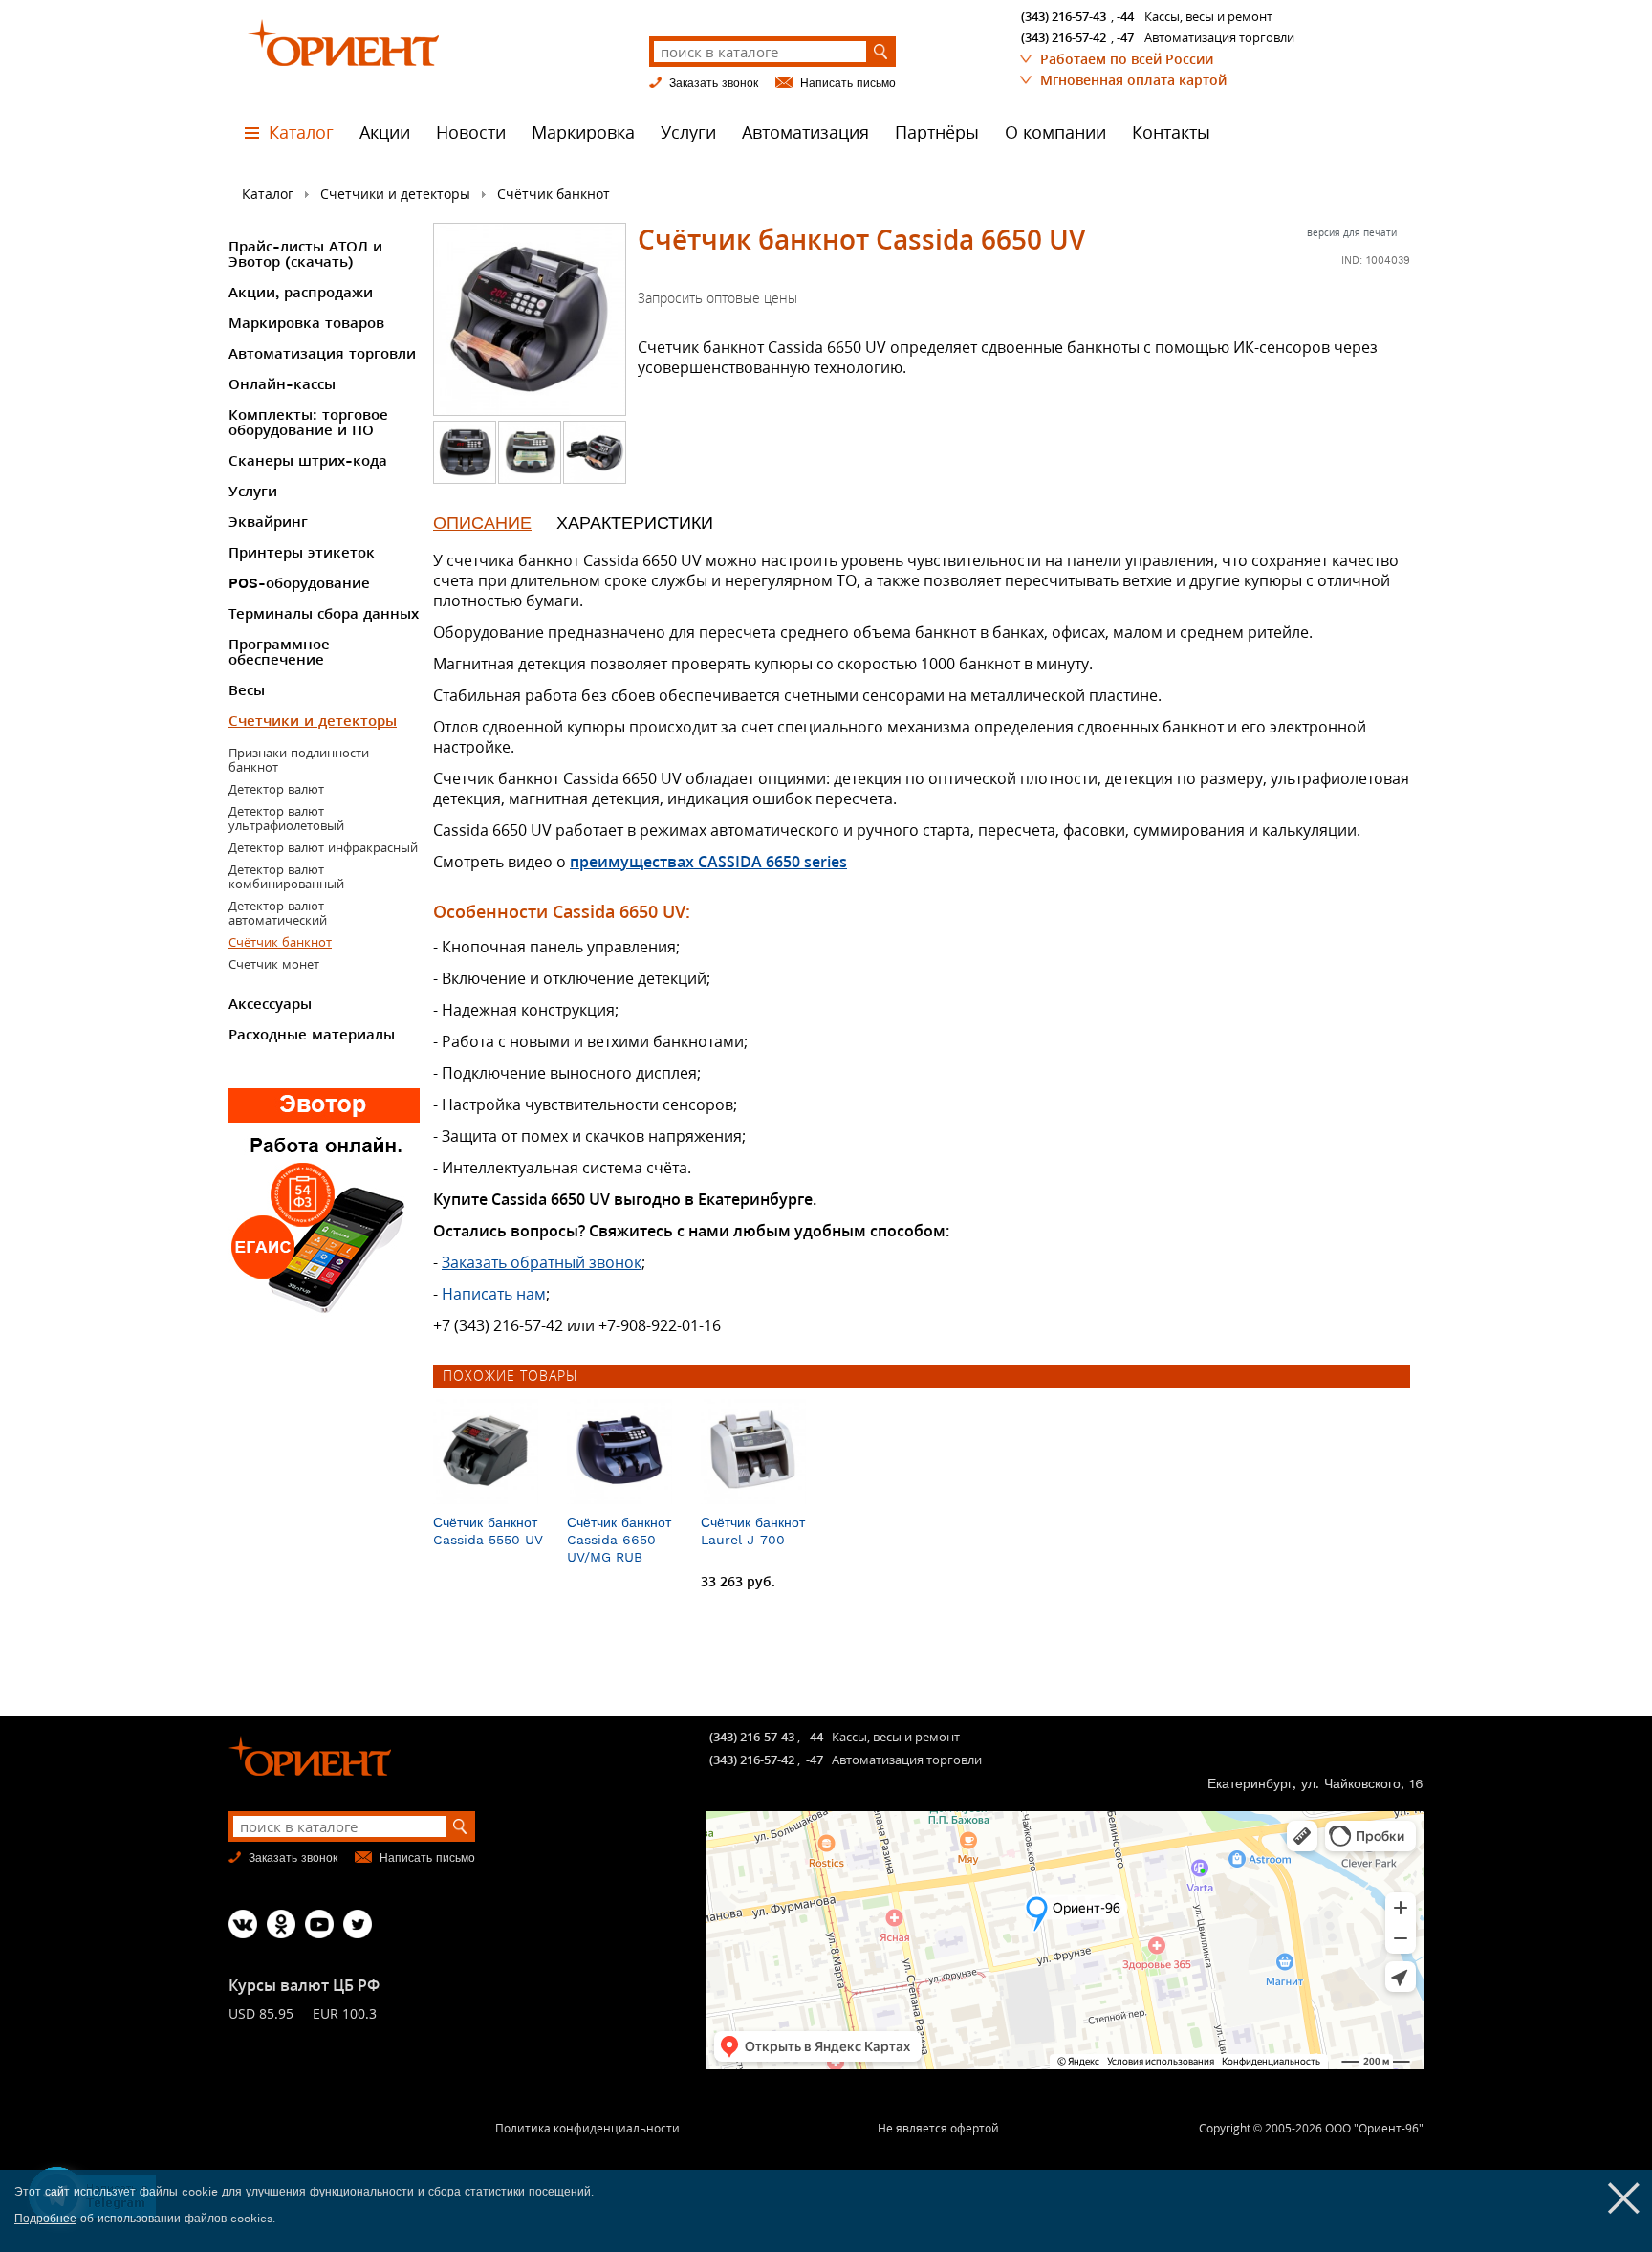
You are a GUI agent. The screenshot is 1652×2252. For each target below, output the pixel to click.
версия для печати (1352, 232)
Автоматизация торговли (322, 354)
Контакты (1171, 132)
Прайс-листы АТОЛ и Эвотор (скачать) (305, 254)
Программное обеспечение (279, 652)
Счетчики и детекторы (395, 194)
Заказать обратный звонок (542, 1262)
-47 (1125, 37)
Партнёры (937, 132)
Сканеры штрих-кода (308, 461)
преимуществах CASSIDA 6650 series (708, 862)
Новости (471, 132)
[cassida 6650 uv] (530, 319)
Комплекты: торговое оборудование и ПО (308, 423)
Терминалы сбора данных (324, 614)
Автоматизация (805, 132)
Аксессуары (270, 1004)
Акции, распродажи (301, 293)
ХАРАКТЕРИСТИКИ (635, 523)
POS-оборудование (299, 583)
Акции (385, 132)
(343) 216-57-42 (1064, 37)
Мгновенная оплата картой (1133, 80)
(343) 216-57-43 (1064, 16)
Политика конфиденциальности (587, 2128)
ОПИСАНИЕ (482, 523)
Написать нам (494, 1294)
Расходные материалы (312, 1035)
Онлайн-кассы (282, 384)
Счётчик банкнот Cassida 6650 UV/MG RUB (619, 1540)
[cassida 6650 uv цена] (595, 478)
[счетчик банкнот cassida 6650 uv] (465, 478)
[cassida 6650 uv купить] (530, 478)
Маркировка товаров (306, 323)
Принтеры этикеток (302, 553)
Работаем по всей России (1127, 59)
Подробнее (45, 2219)
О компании (1055, 132)
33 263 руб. (738, 1581)
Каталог (301, 132)
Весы (247, 690)
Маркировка (583, 132)
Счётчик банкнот (554, 194)
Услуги (688, 132)
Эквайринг (268, 522)
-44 (1125, 16)
